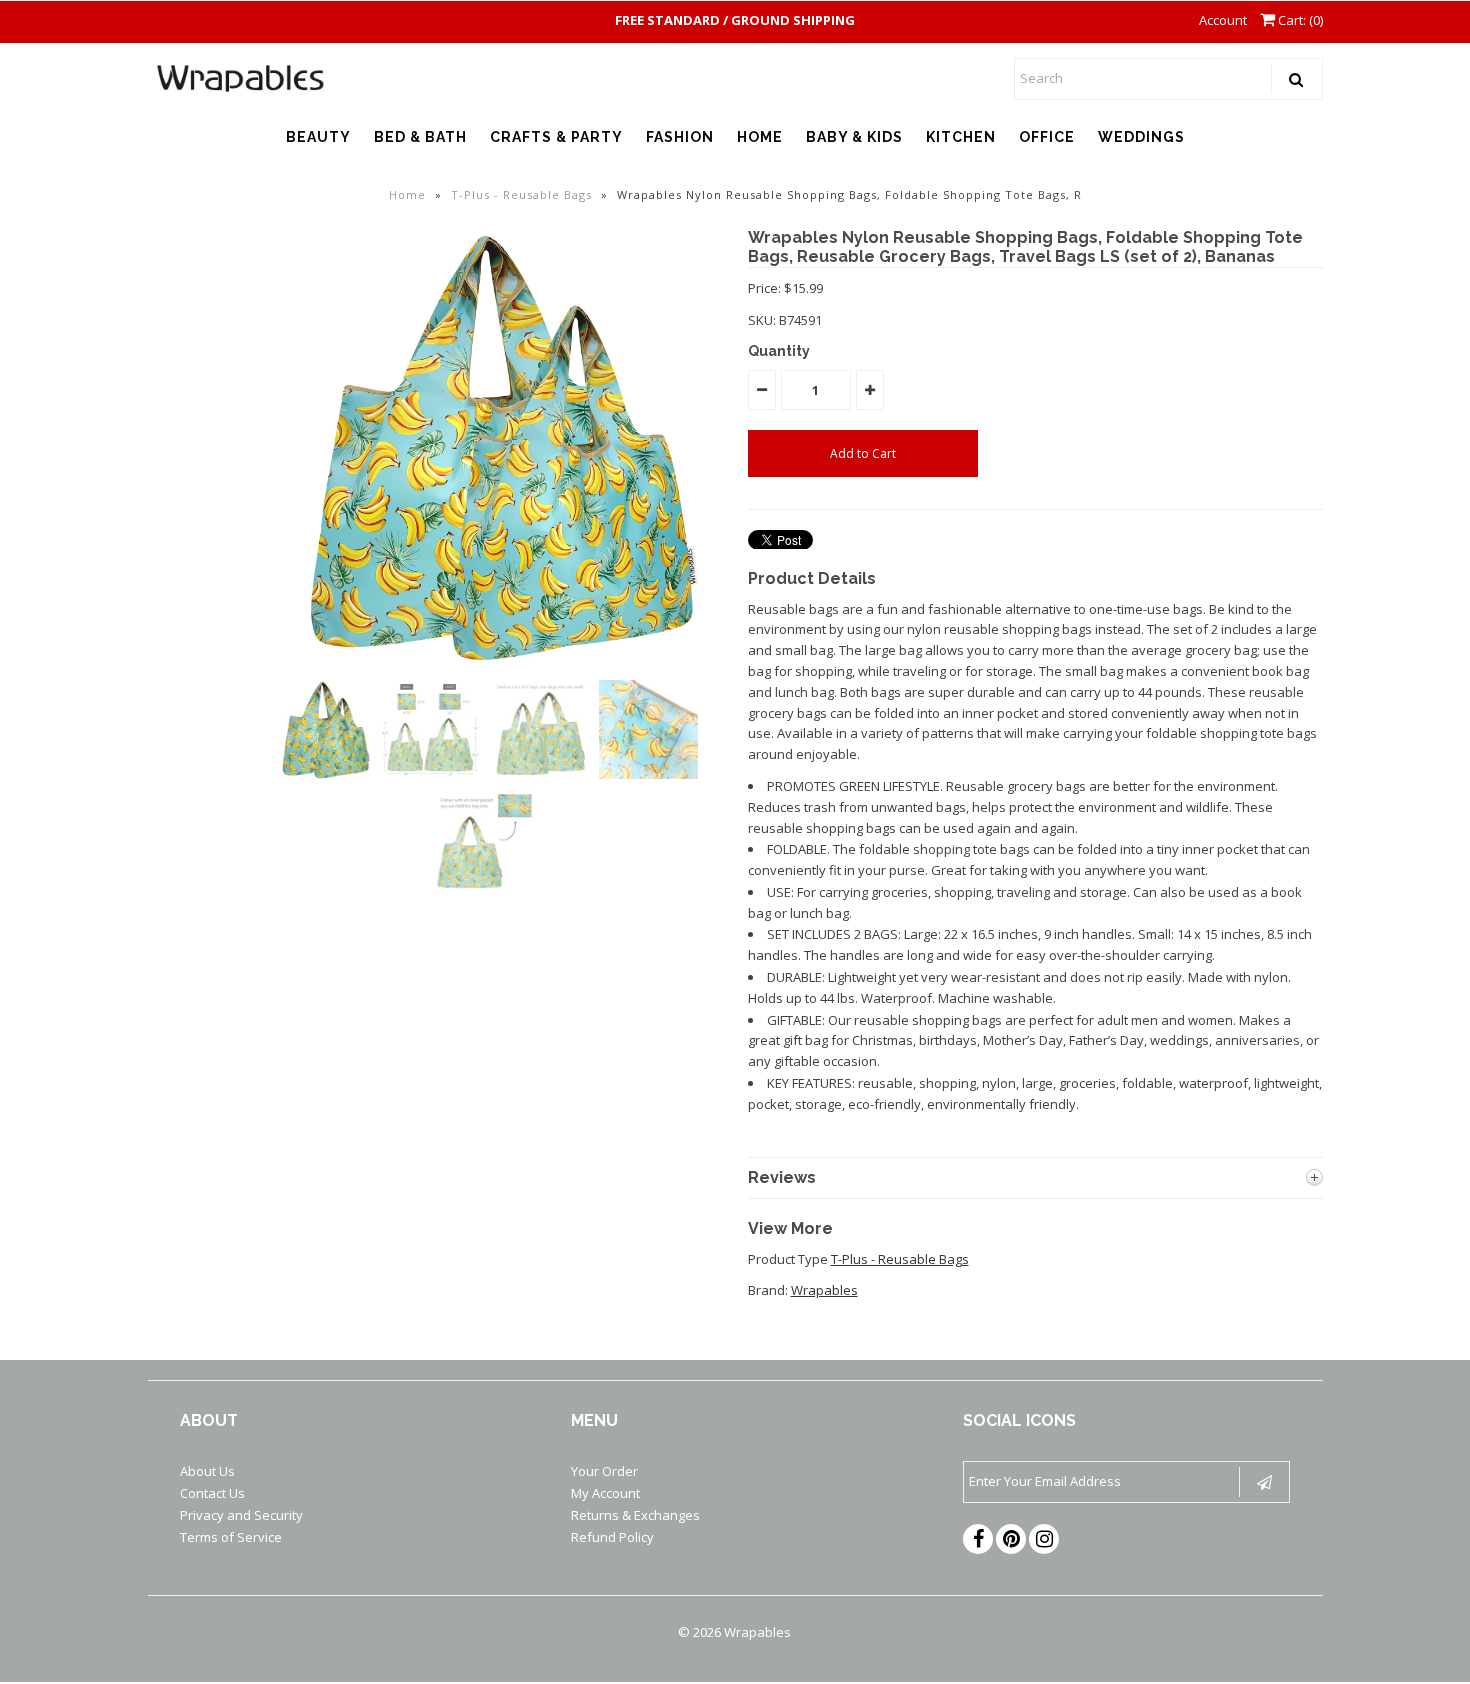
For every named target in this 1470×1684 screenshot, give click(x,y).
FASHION (680, 137)
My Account (605, 1493)
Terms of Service (231, 1537)
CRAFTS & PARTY (556, 137)
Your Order (604, 1471)
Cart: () (1299, 20)
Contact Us (212, 1493)
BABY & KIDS (854, 137)
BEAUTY (318, 137)
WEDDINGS (1141, 137)
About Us (207, 1471)
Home (407, 194)
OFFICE (1047, 137)
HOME (760, 137)
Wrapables (824, 1290)
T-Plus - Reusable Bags (521, 194)
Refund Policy (612, 1537)
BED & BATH (420, 137)
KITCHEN (961, 137)
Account (1223, 20)
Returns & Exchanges (635, 1515)
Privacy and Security (241, 1515)
